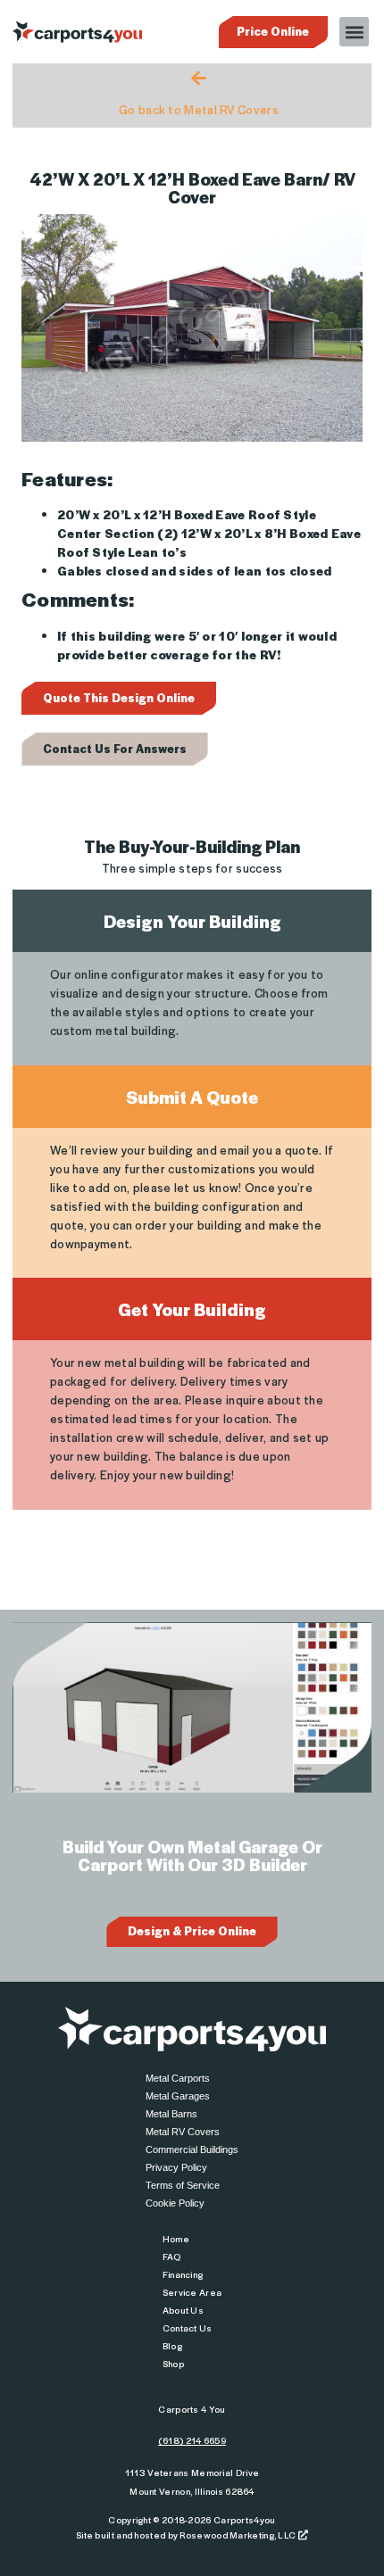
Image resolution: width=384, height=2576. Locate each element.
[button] (354, 32)
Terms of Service (183, 2185)
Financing (183, 2274)
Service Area (192, 2292)
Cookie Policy (175, 2203)
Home (176, 2238)
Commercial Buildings (192, 2149)
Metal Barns (171, 2114)
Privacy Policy (176, 2167)
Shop (173, 2363)
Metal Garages (178, 2096)
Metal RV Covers (183, 2132)
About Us (183, 2310)
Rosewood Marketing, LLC (238, 2535)
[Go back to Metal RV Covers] (199, 78)
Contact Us (188, 2328)
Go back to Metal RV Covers (199, 109)
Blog (172, 2345)
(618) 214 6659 (192, 2440)
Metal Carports (178, 2078)
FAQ (172, 2256)
